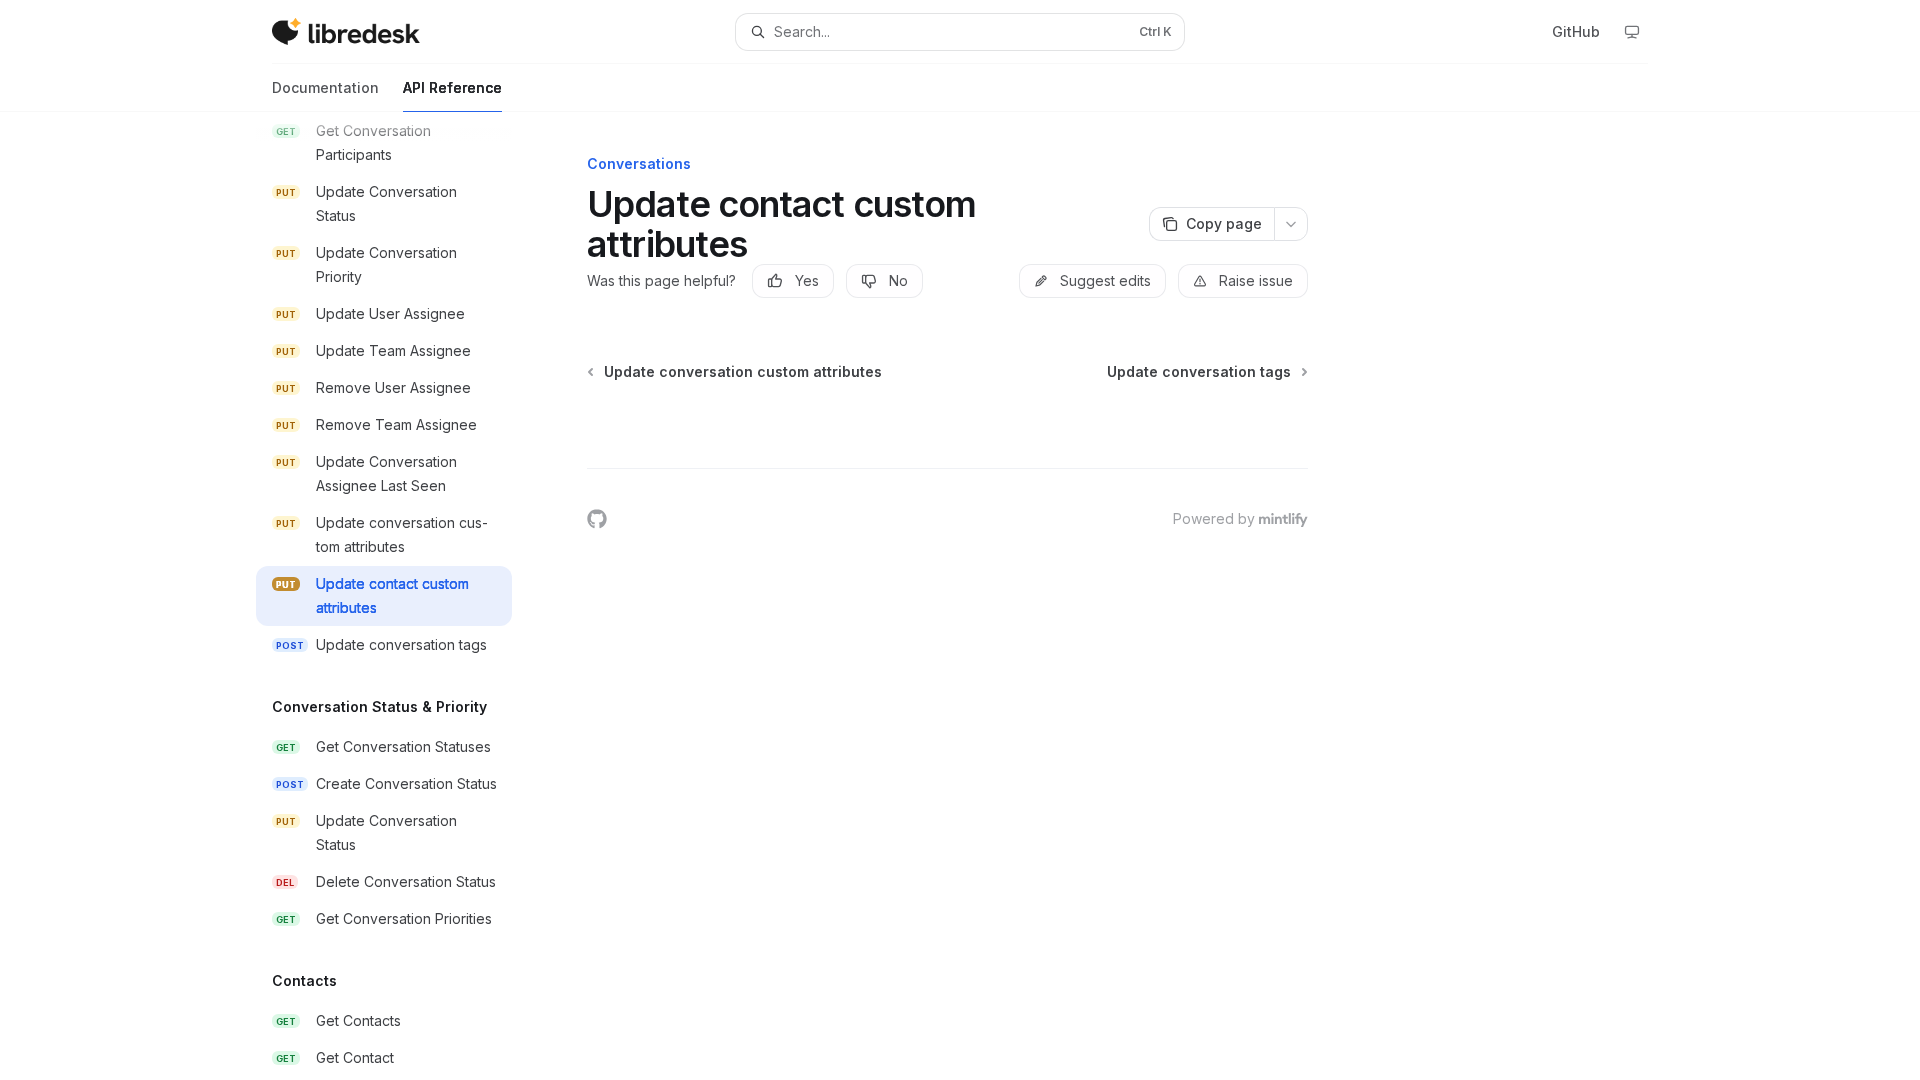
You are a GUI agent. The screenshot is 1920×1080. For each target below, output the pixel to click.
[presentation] (400, 596)
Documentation (325, 87)
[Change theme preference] (1632, 32)
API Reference (452, 87)
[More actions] (1291, 224)
